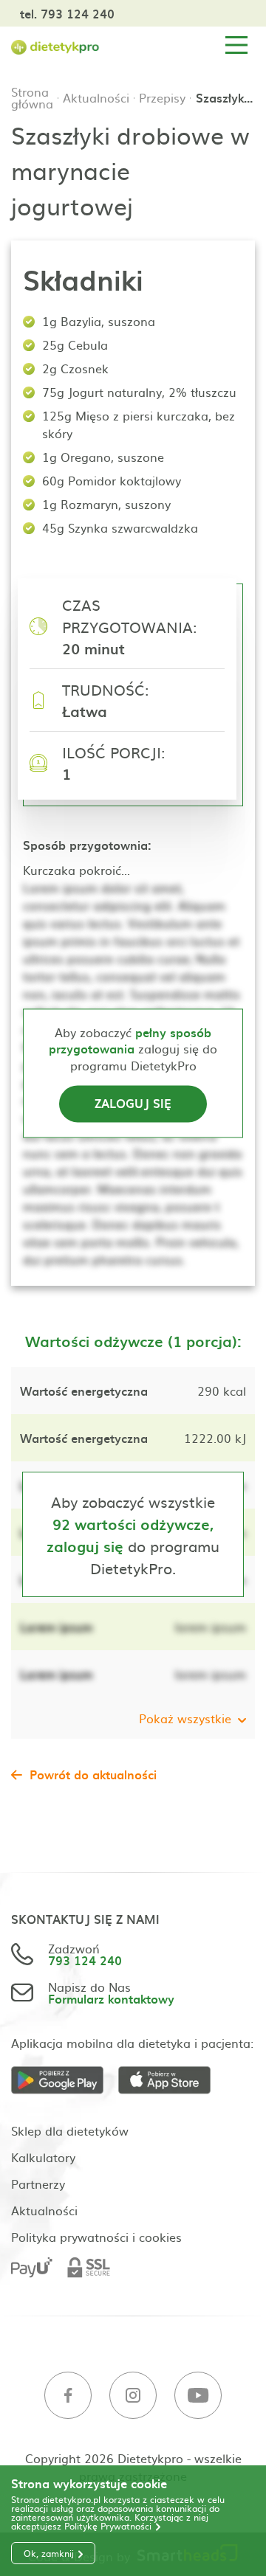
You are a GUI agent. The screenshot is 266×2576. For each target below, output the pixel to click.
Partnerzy (38, 2184)
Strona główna (32, 97)
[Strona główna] (55, 45)
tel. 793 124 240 (67, 13)
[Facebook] (68, 2396)
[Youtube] (198, 2396)
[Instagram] (133, 2396)
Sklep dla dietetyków (70, 2130)
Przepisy (162, 97)
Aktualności (96, 97)
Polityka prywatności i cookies (96, 2237)
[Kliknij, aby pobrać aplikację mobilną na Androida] (65, 2081)
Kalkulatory (43, 2157)
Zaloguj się (133, 1104)
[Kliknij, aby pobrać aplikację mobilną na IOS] (172, 2081)
